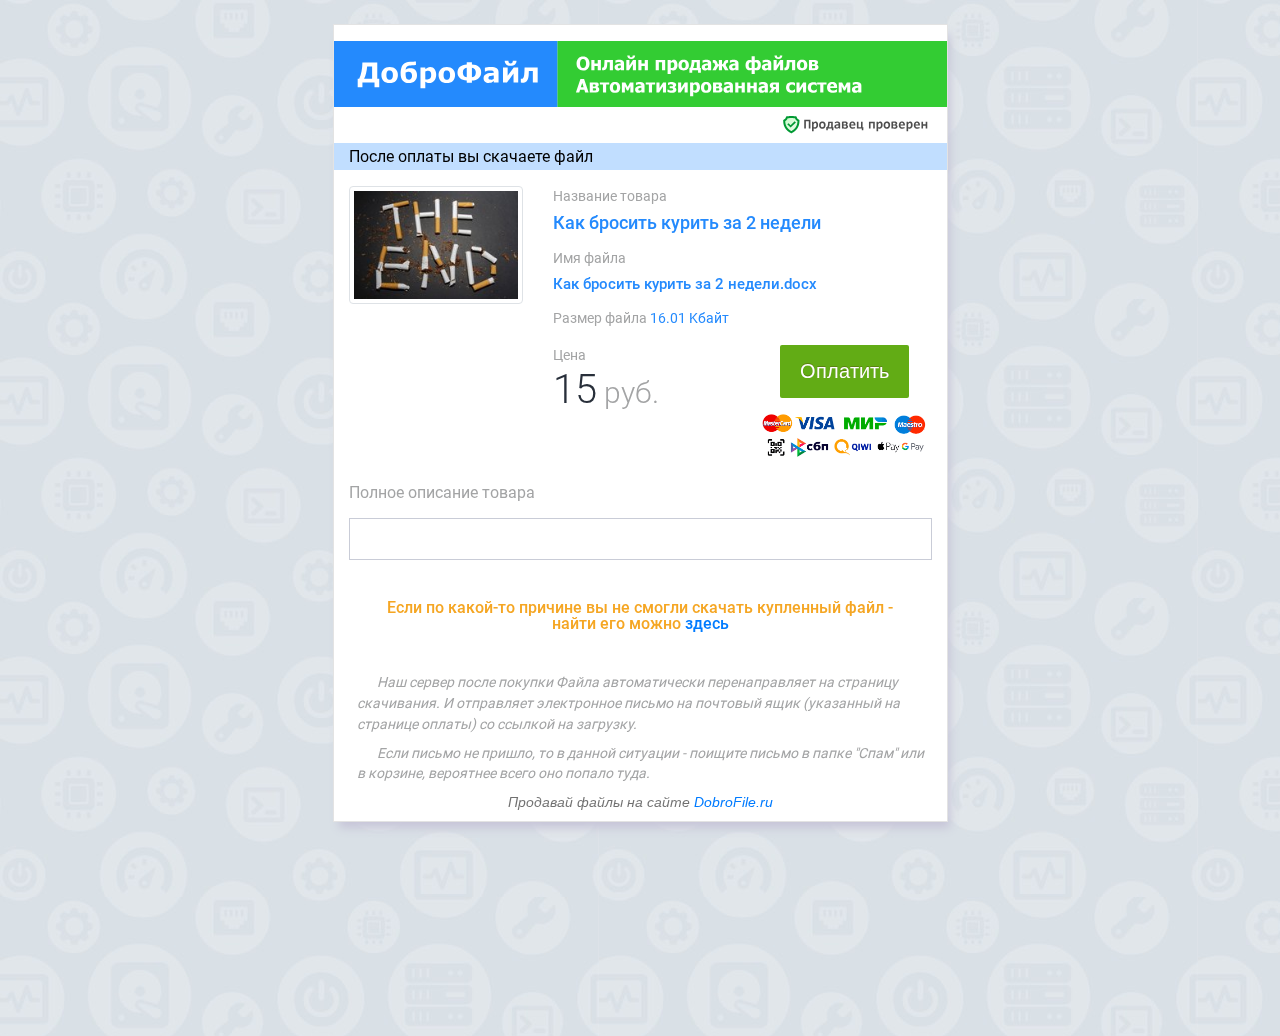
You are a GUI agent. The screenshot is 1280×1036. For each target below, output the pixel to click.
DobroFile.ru (733, 802)
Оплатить (844, 371)
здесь (707, 623)
